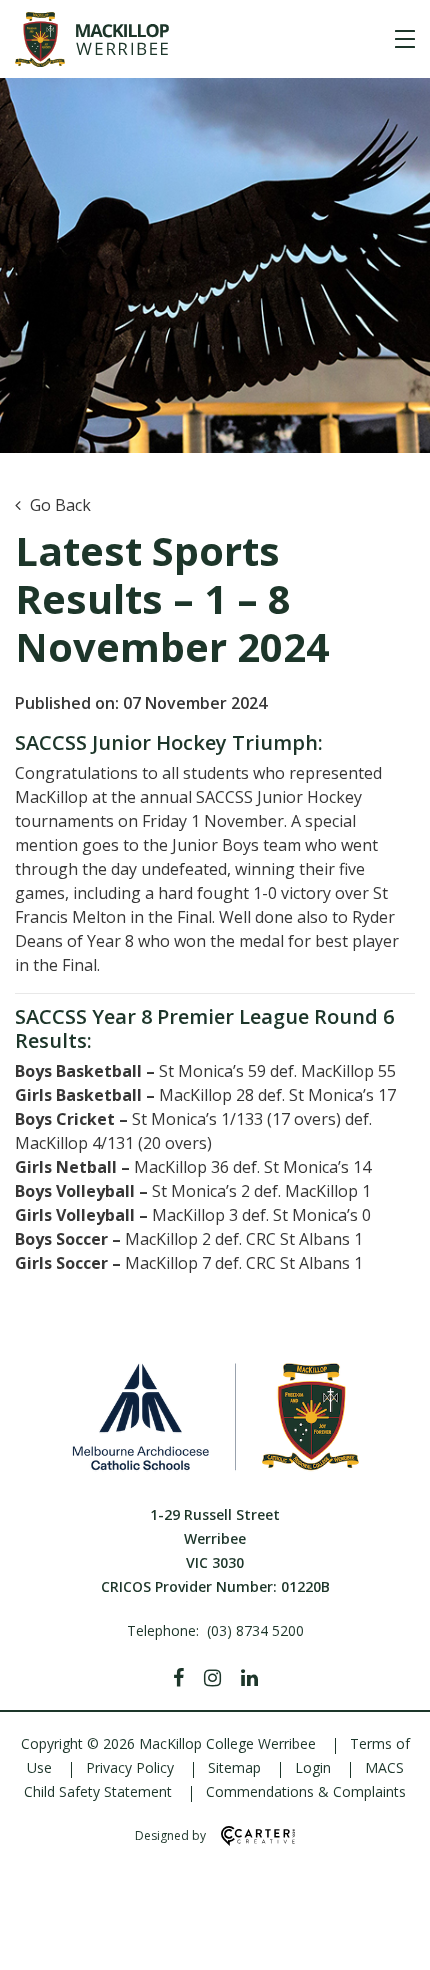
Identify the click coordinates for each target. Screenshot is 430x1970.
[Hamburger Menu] (405, 39)
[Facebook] (178, 1678)
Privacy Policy (130, 1767)
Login (313, 1767)
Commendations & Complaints (306, 1791)
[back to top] (390, 1938)
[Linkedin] (249, 1678)
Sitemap (234, 1767)
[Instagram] (212, 1678)
